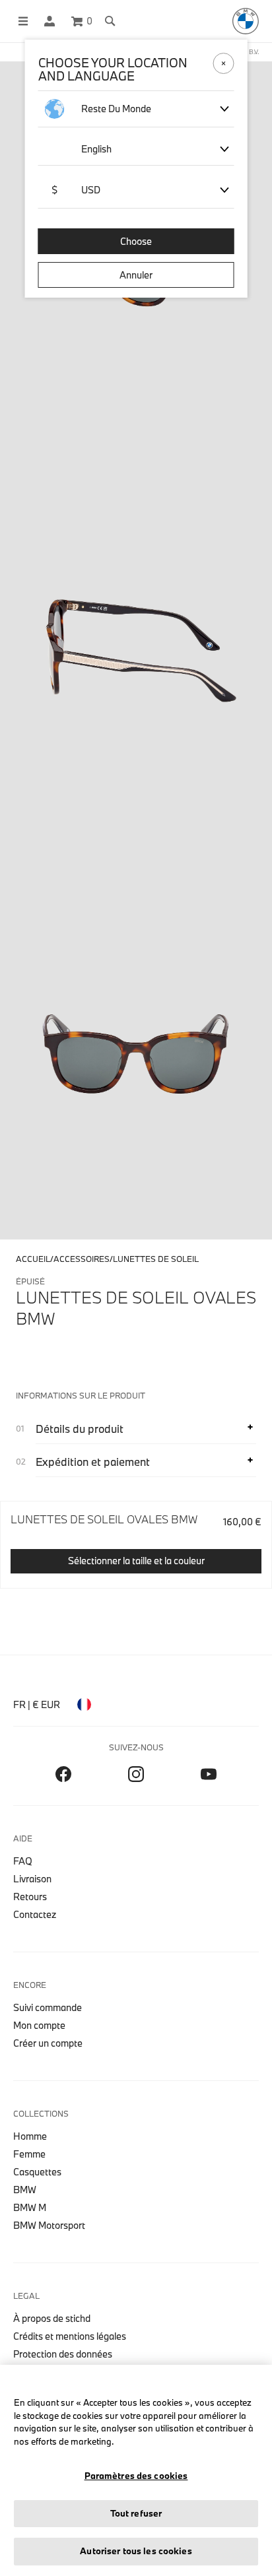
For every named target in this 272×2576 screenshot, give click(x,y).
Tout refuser (136, 2513)
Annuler (136, 275)
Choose (136, 241)
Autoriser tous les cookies (136, 2551)
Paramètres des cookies (136, 2476)
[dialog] (136, 1288)
